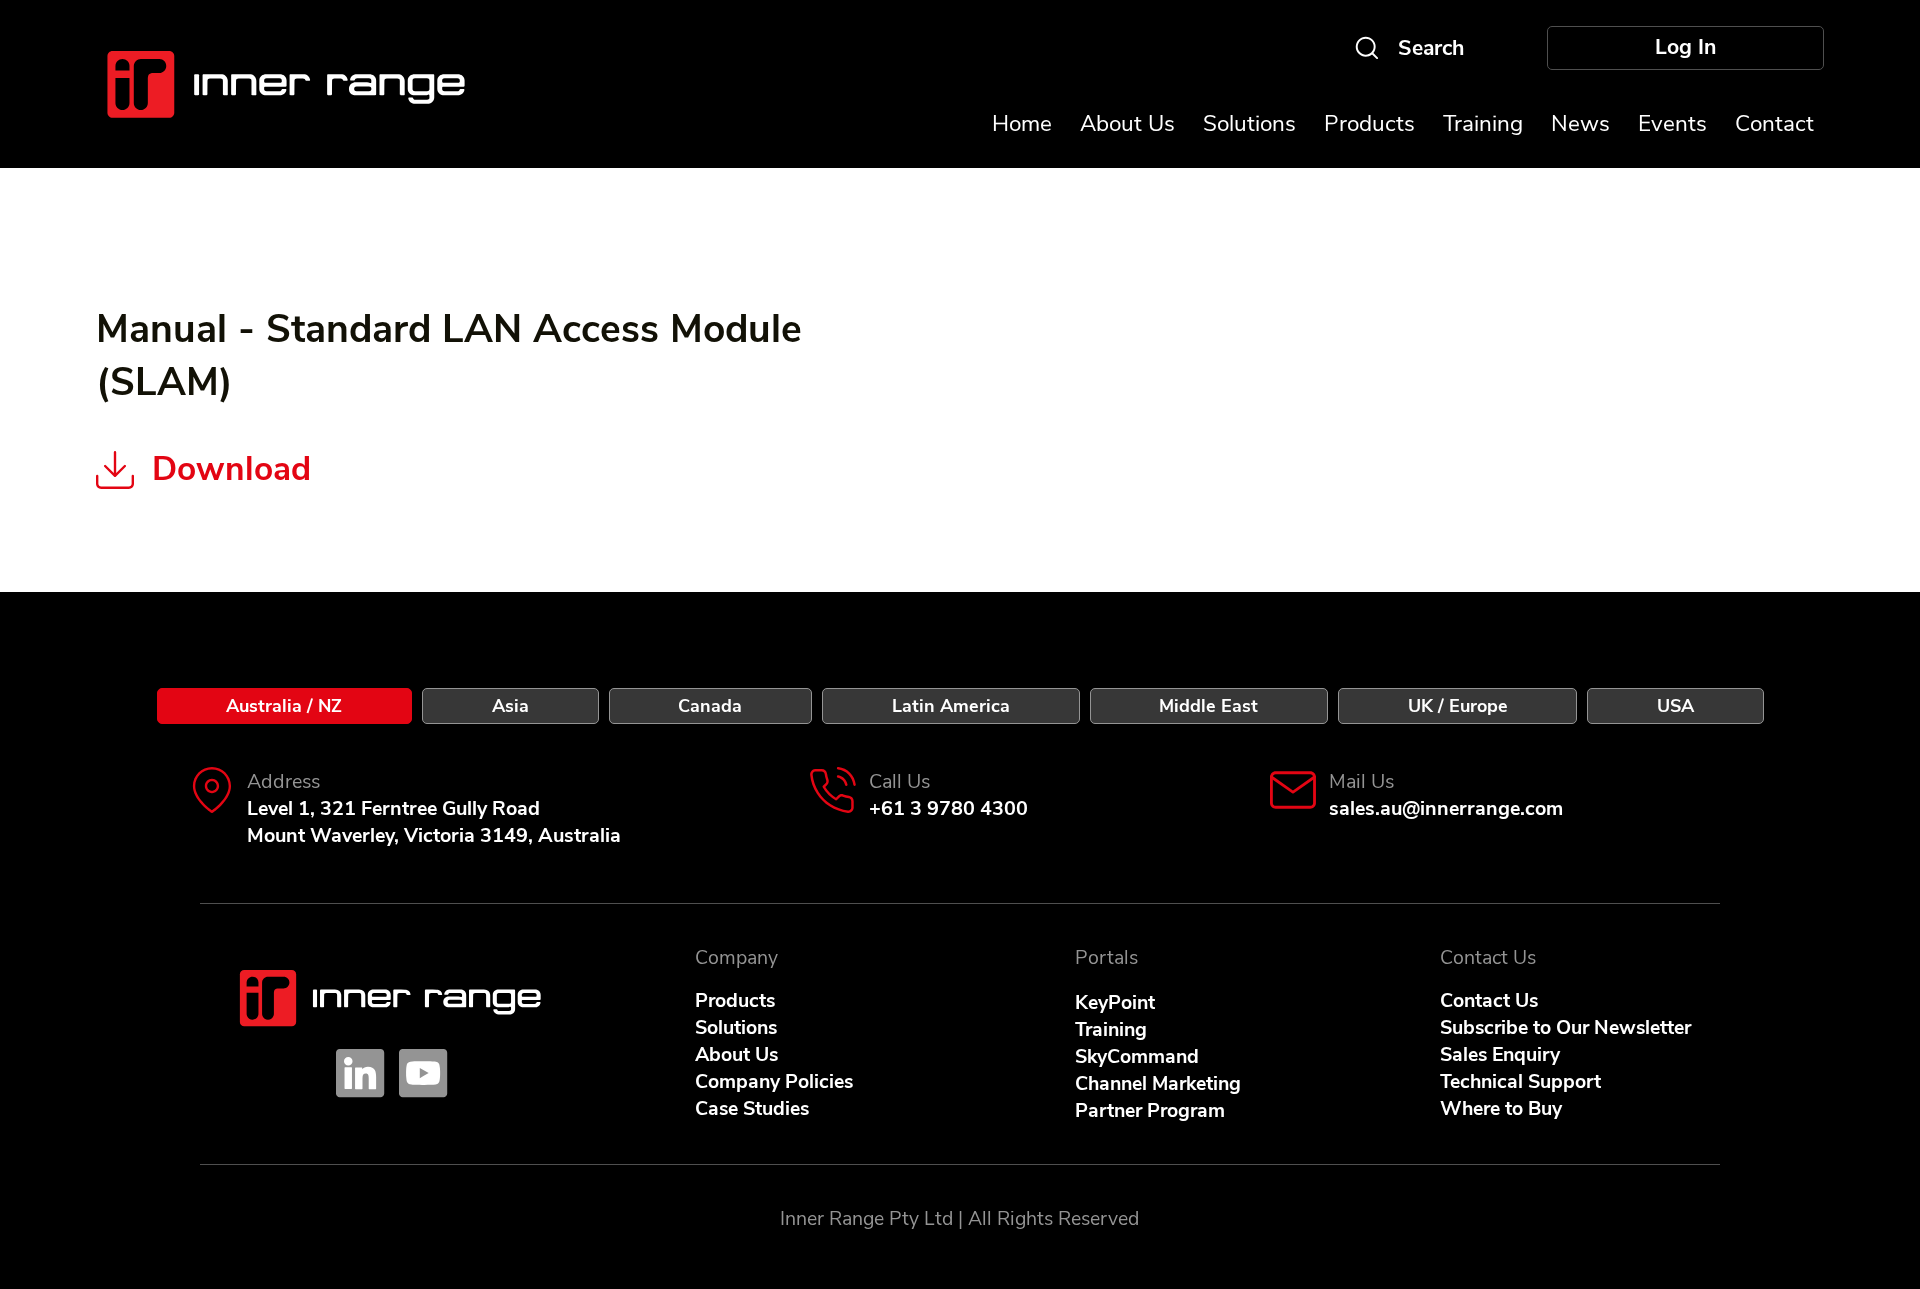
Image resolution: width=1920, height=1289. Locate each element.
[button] (1672, 123)
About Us (736, 1054)
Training (1111, 1029)
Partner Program (1150, 1110)
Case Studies (752, 1108)
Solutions (736, 1027)
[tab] (284, 706)
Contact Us (1489, 1000)
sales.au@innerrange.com (1446, 808)
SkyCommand (1137, 1056)
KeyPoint (1115, 1002)
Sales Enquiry (1500, 1054)
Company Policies (774, 1081)
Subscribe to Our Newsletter (1565, 1027)
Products (735, 1000)
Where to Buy (1501, 1108)
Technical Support (1520, 1081)
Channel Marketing (1158, 1083)
